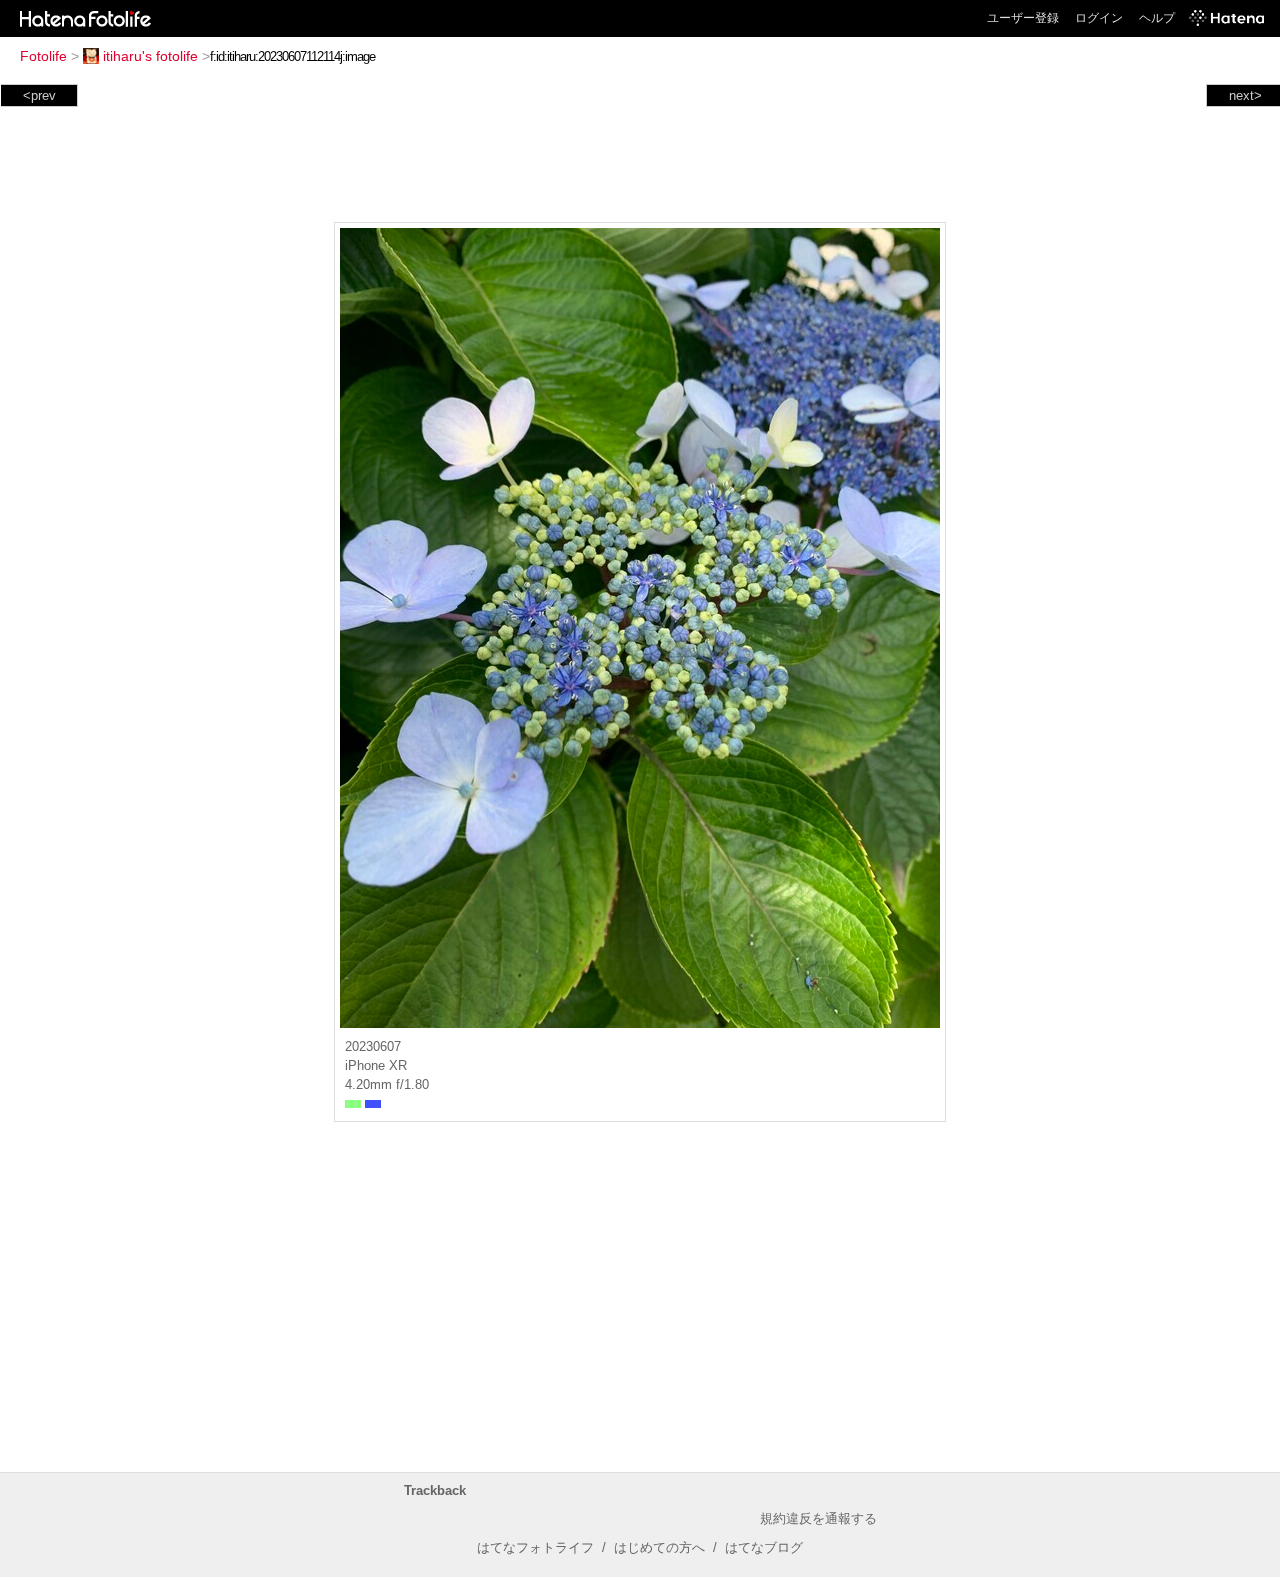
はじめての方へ (659, 1547)
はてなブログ (764, 1547)
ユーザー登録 (1023, 18)
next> (1245, 95)
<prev (39, 95)
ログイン (1099, 18)
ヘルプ (1157, 18)
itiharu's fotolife (150, 56)
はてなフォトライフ (535, 1547)
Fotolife (43, 56)
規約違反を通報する (818, 1518)
